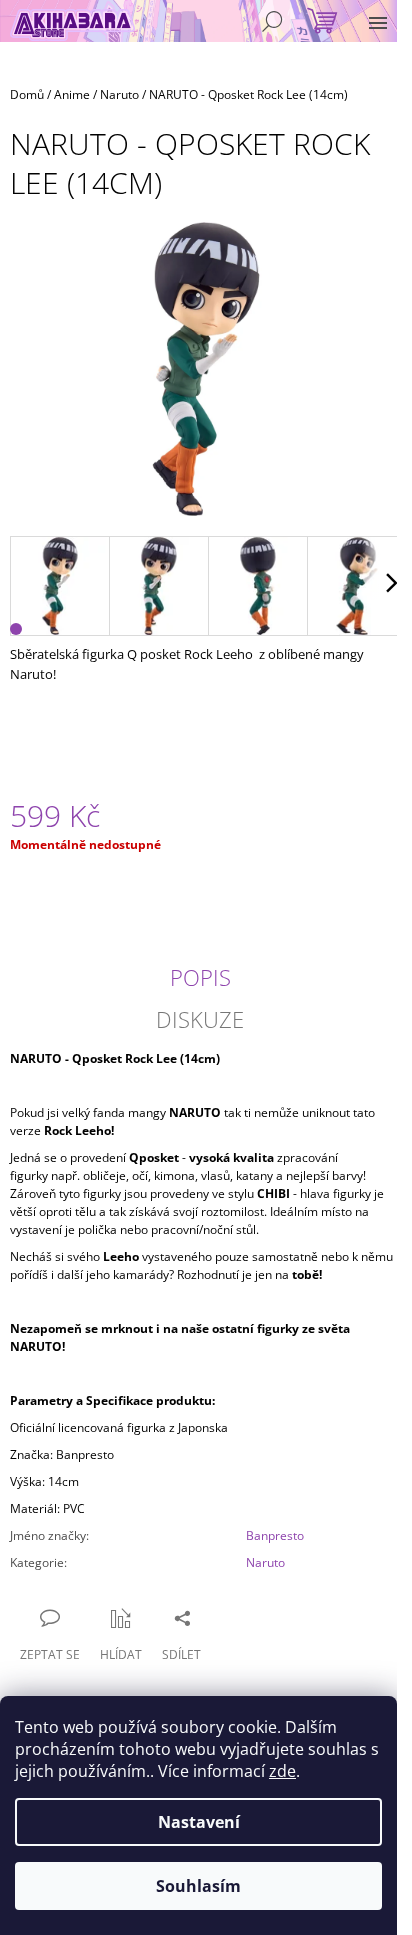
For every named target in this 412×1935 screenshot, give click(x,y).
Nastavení (199, 1822)
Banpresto (275, 1535)
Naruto (265, 1562)
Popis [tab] (200, 977)
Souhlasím (198, 1886)
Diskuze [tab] (200, 1019)
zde (282, 1771)
